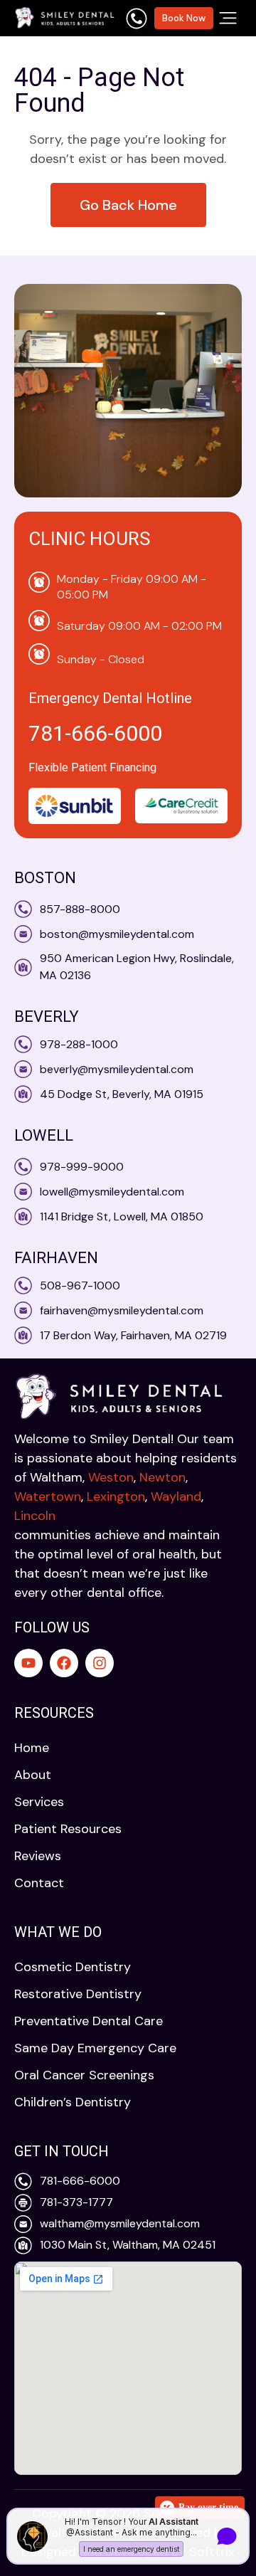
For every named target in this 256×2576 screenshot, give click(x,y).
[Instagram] (100, 1663)
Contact (39, 1883)
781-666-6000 (95, 733)
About (33, 1775)
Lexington (116, 1496)
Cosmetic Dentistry (73, 1967)
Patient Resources (68, 1829)
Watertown (48, 1496)
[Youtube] (28, 1663)
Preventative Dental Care (89, 2021)
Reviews (38, 1856)
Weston (111, 1477)
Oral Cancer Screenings (84, 2075)
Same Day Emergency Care (95, 2048)
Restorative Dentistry (78, 1994)
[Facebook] (64, 1663)
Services (39, 1802)
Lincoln (35, 1516)
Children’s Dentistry (73, 2102)
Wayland (176, 1496)
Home (32, 1748)
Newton (162, 1477)
